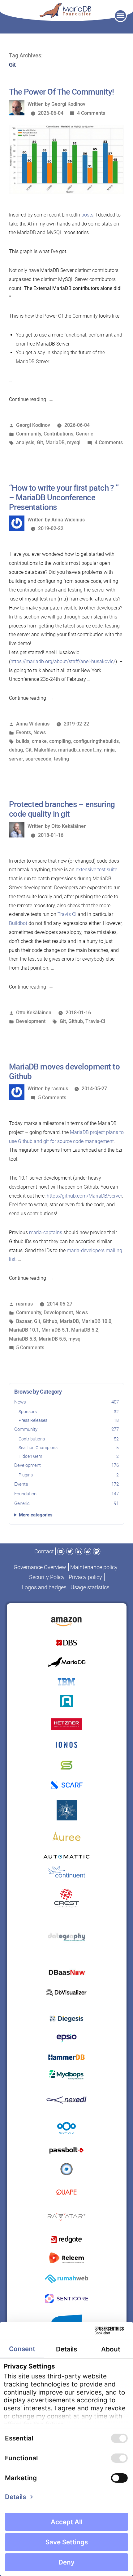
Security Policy (47, 1577)
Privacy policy (85, 1577)
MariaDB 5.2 (85, 1330)
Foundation (67, 1494)
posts (87, 215)
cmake (39, 741)
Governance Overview (40, 1567)
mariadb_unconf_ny (80, 750)
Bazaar (24, 1321)
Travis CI (67, 914)
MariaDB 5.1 (55, 1330)
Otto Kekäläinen (69, 826)
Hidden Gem (69, 1456)
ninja (109, 750)
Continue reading (31, 399)
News (67, 1402)
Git (40, 442)
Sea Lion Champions (69, 1448)
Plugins (69, 1475)
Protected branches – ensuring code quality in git (62, 809)
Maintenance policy (94, 1567)
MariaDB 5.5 (52, 1339)
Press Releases (69, 1420)
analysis (25, 442)
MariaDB (55, 442)
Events (67, 1484)
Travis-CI (95, 1021)
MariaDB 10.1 (24, 1330)
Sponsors (69, 1412)
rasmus (60, 1089)
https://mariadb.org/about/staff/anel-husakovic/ (63, 661)
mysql (74, 442)
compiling (60, 741)
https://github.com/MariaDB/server (84, 1196)
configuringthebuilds (96, 741)
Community (67, 1429)
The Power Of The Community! (62, 92)
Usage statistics (90, 1587)
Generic (67, 1503)
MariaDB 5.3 (23, 1339)
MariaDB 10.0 (96, 1321)
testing (61, 759)
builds (23, 741)
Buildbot (18, 923)
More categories (36, 1515)
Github (76, 1021)
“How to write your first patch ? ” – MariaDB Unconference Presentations (64, 498)
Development (67, 1465)
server (16, 759)
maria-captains (46, 1232)
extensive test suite (97, 870)
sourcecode (38, 759)
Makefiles (45, 750)
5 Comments (52, 1098)
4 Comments (91, 113)
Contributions (69, 1439)
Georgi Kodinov (68, 104)
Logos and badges (44, 1587)
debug (16, 750)
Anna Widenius (68, 520)
